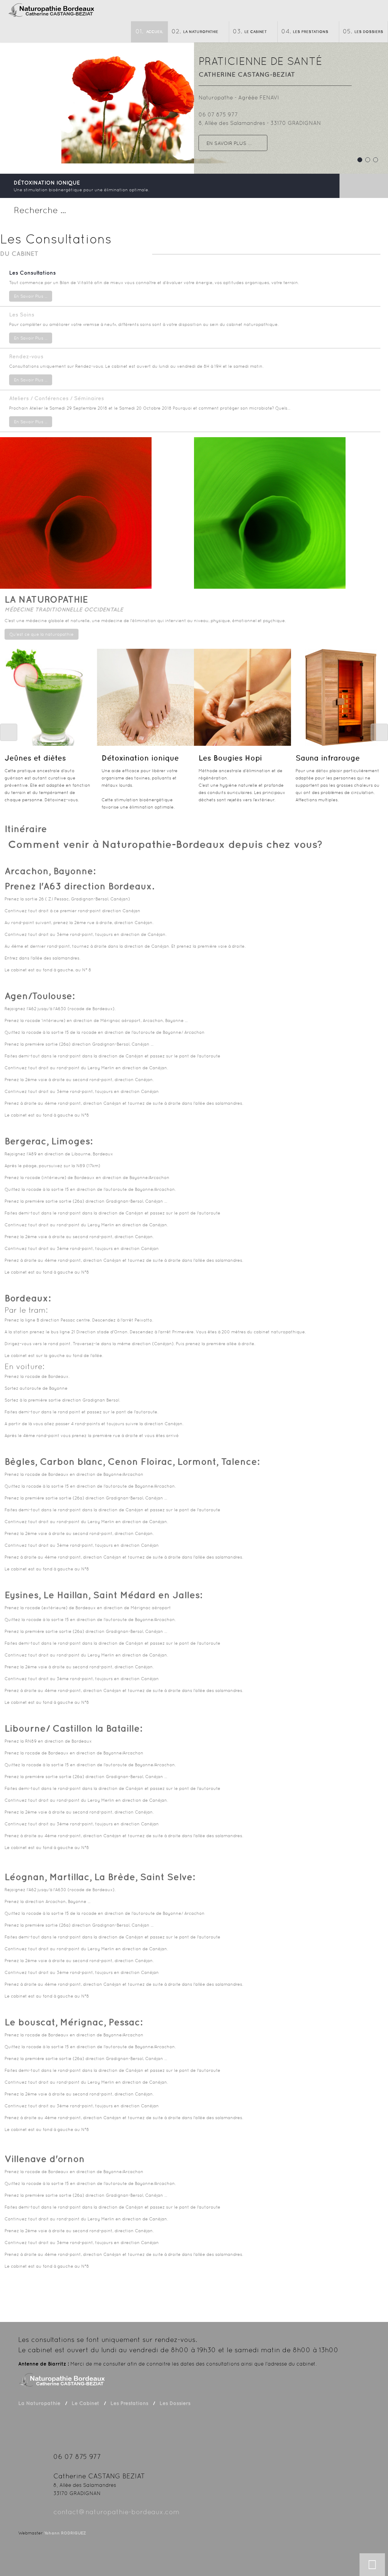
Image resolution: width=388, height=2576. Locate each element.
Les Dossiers (369, 32)
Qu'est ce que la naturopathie (42, 634)
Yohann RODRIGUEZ (65, 2533)
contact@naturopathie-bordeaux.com (116, 2512)
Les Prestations (311, 32)
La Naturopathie (201, 32)
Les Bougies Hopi (230, 758)
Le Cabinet (256, 32)
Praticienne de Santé (260, 61)
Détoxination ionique (140, 758)
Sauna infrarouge (328, 758)
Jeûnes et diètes (35, 758)
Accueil (155, 32)
